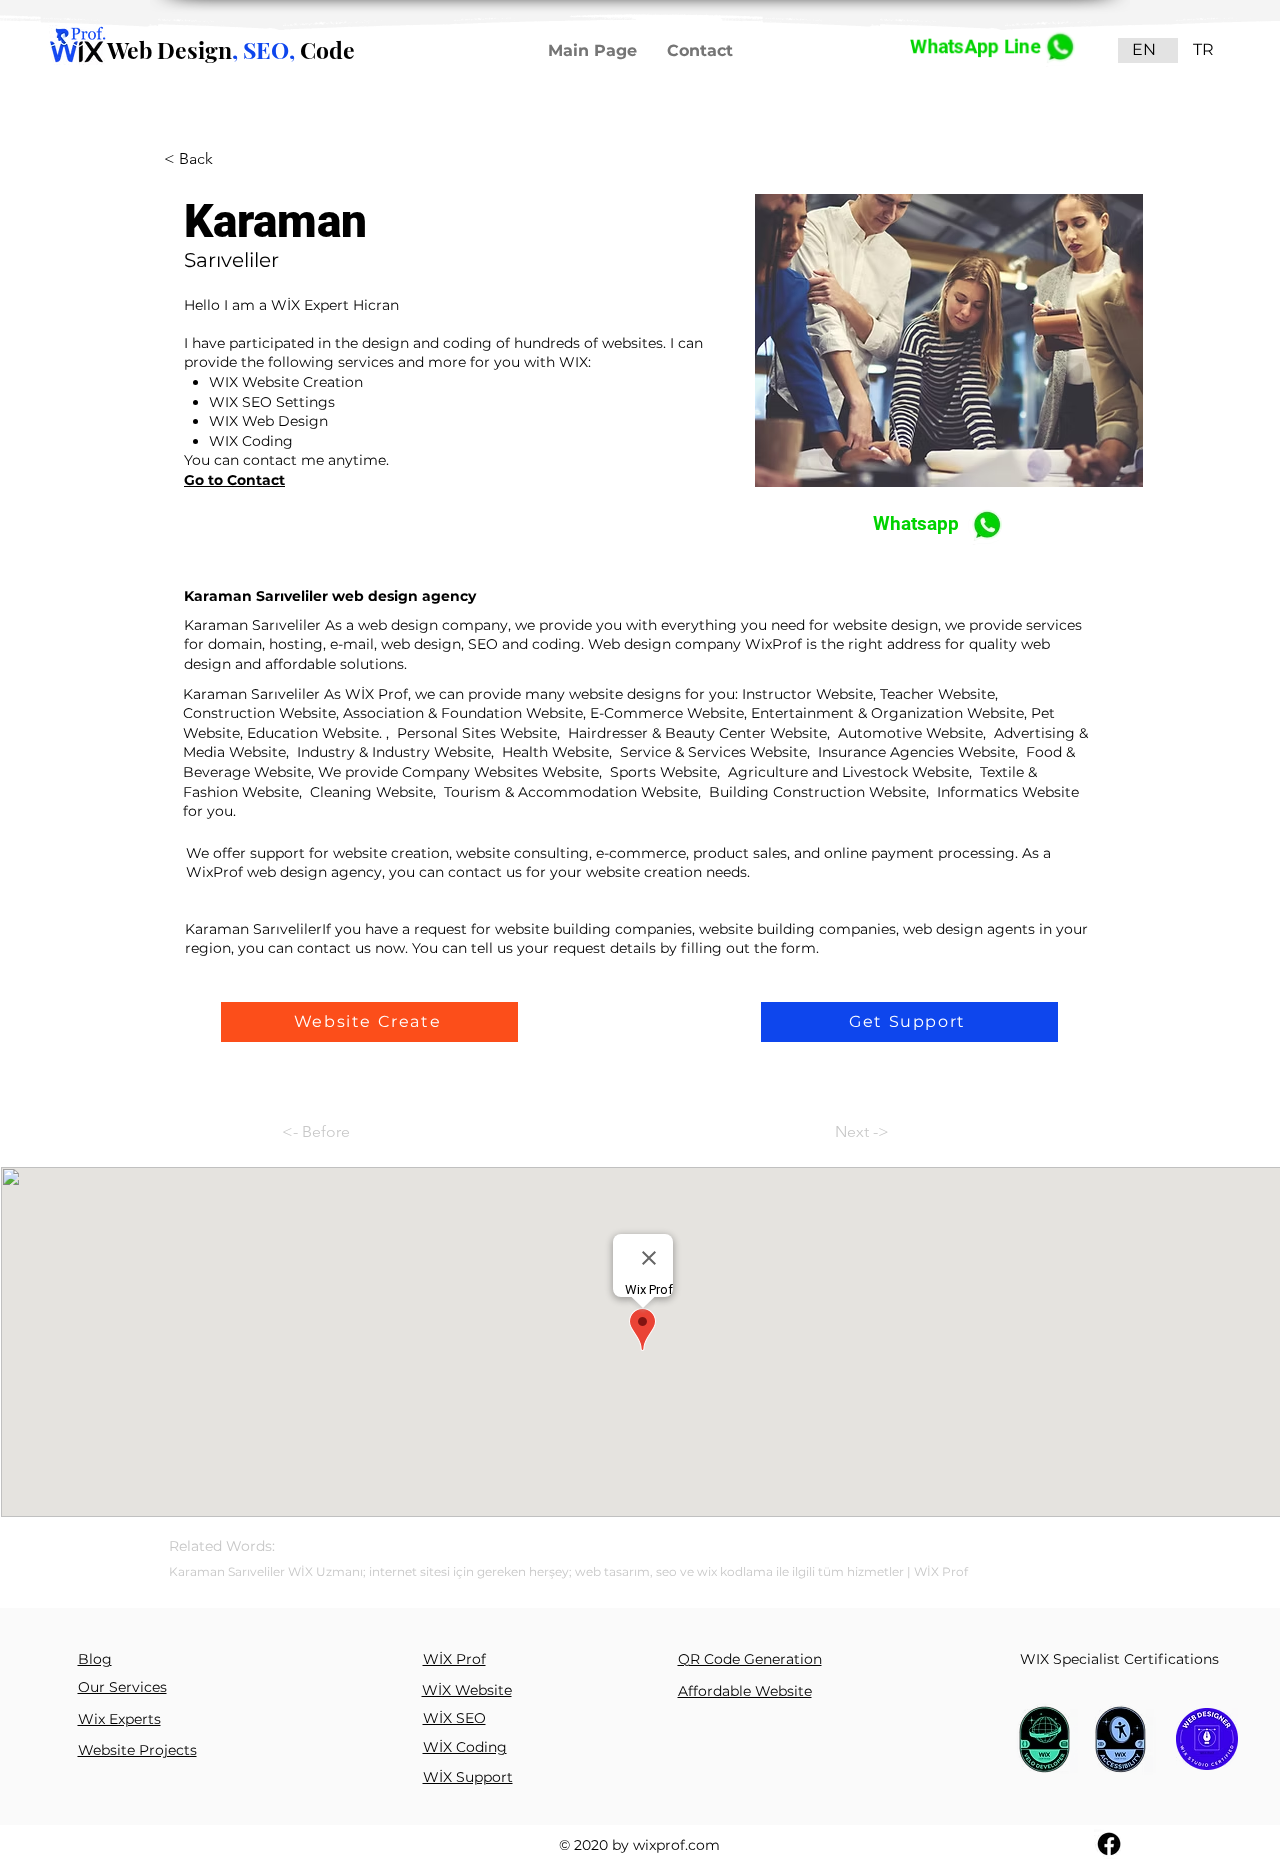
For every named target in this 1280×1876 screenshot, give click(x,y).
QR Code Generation (750, 1659)
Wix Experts (119, 1719)
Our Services (122, 1687)
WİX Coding (465, 1747)
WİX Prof (454, 1659)
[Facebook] (1109, 1844)
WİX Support (468, 1777)
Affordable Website (745, 1691)
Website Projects (137, 1750)
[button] (369, 1022)
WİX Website (467, 1690)
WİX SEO (454, 1718)
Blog (95, 1659)
